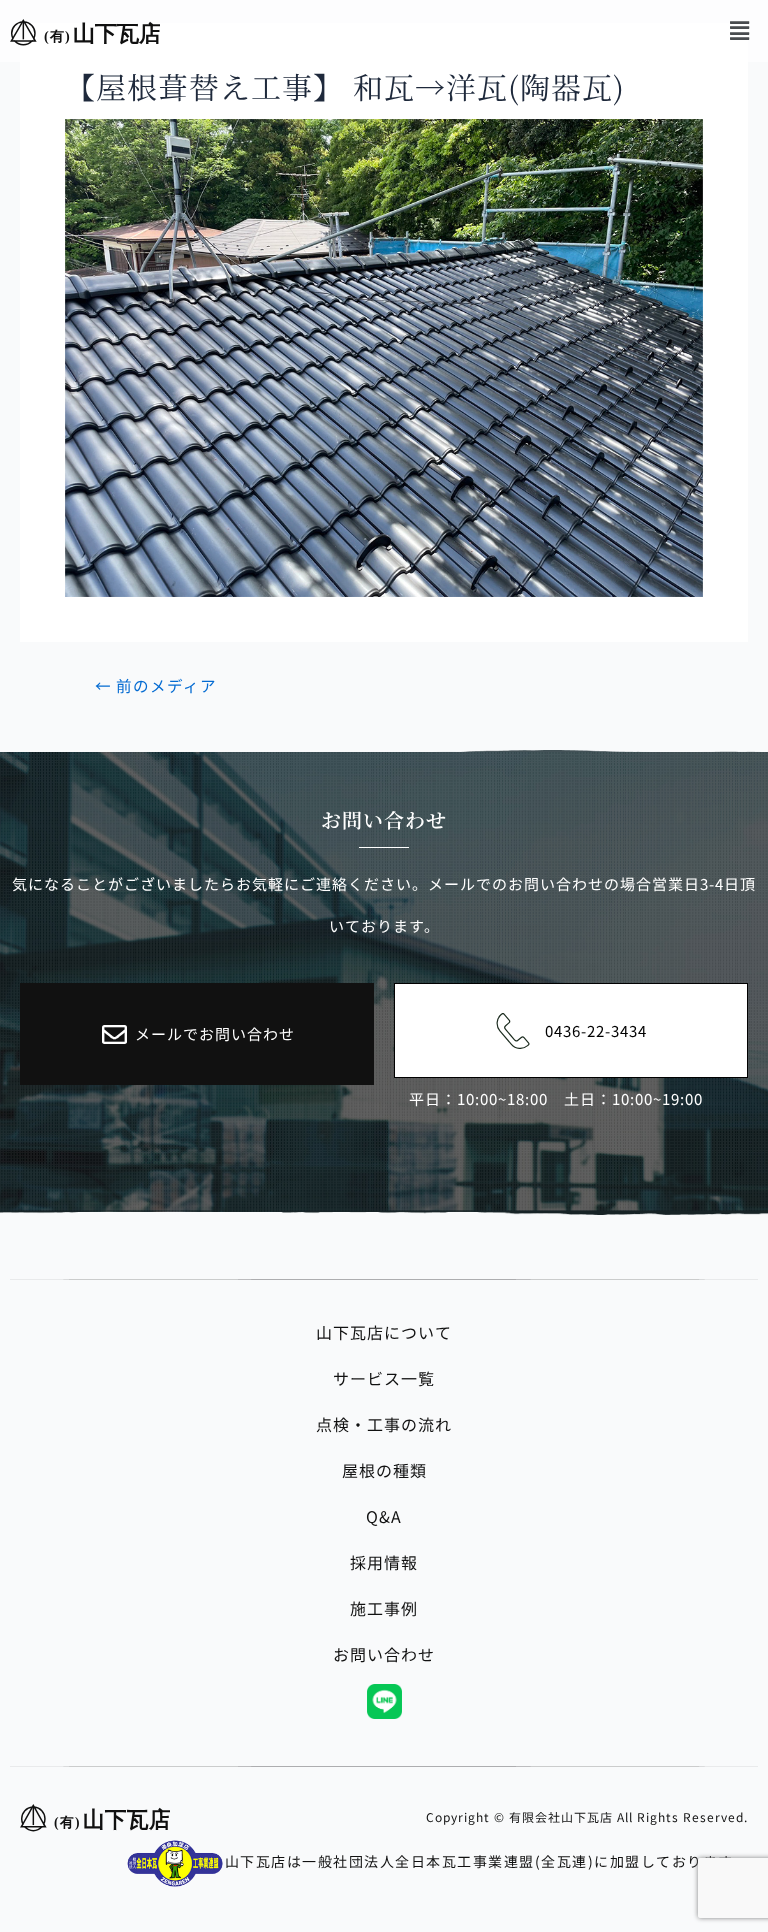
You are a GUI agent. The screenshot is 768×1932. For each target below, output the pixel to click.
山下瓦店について (384, 1332)
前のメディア (156, 686)
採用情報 (384, 1562)
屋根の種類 (384, 1470)
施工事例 (384, 1608)
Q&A (384, 1516)
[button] (740, 29)
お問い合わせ (384, 1654)
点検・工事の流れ (384, 1424)
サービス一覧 (384, 1378)
